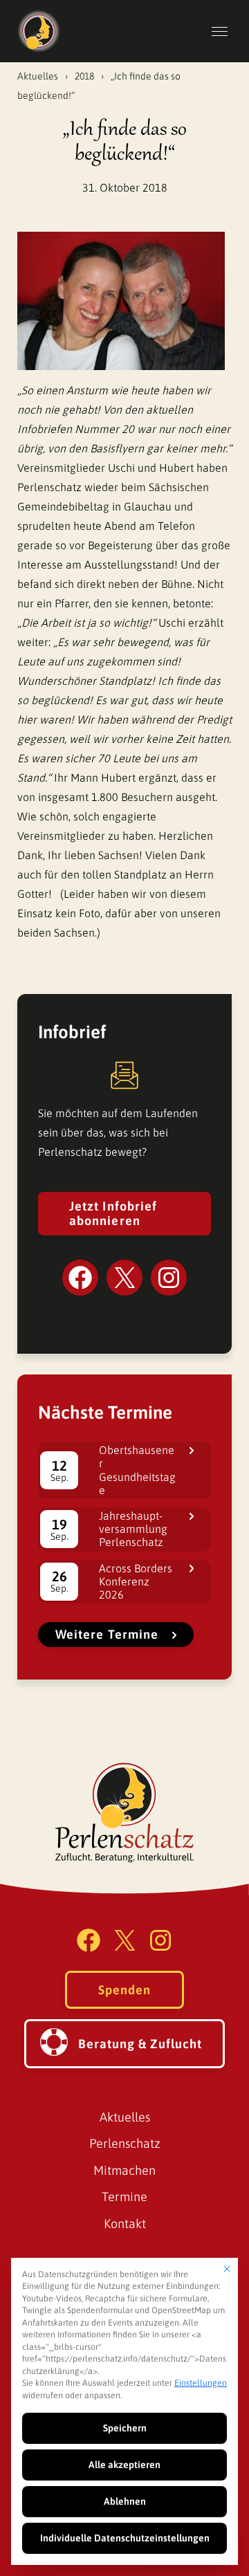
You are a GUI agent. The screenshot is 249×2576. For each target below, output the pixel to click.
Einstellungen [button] (201, 2383)
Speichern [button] (125, 2428)
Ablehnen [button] (125, 2501)
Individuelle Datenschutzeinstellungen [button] (125, 2538)
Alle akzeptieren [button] (124, 2465)
